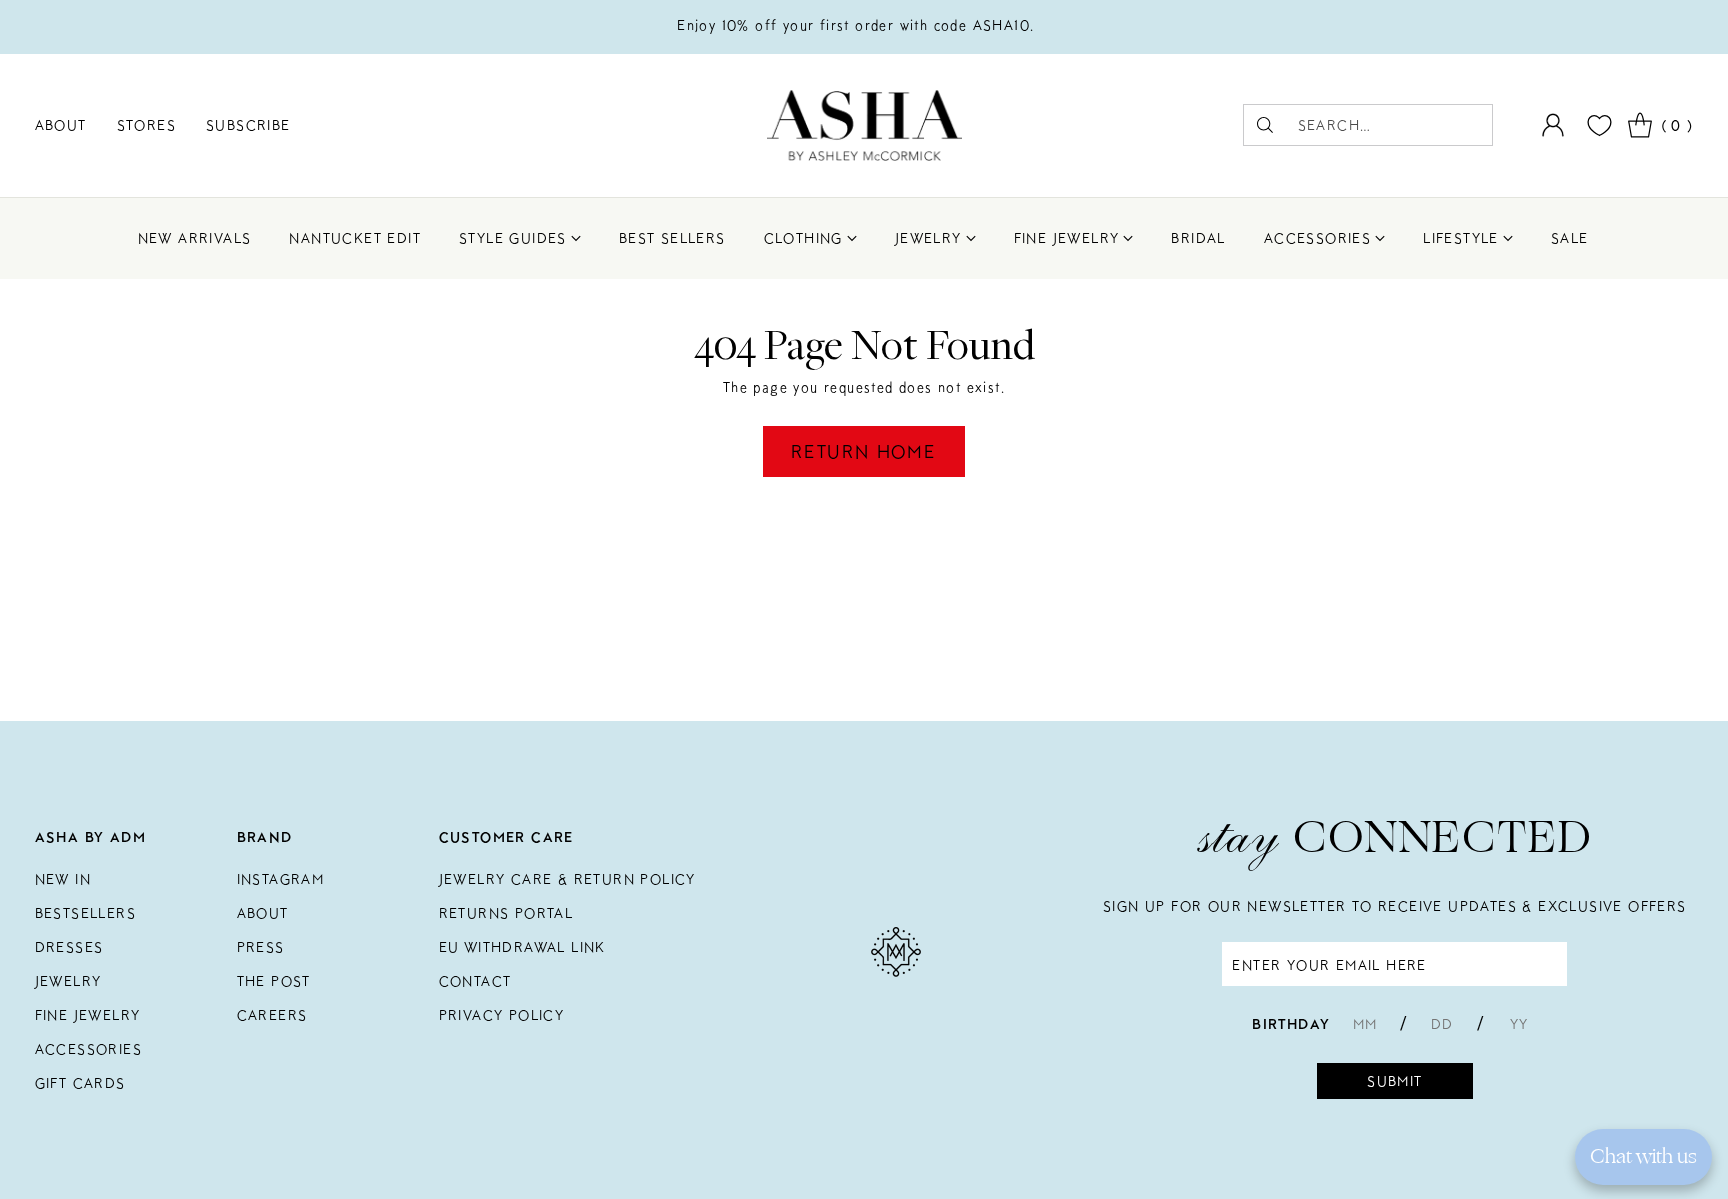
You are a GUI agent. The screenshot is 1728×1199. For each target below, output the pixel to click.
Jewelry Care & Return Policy (567, 879)
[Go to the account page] (1553, 125)
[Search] (1265, 125)
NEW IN (63, 879)
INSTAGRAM (281, 879)
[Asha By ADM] (864, 125)
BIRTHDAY (1291, 1024)
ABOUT (263, 913)
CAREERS (272, 1015)
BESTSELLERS (85, 913)
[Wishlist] (1597, 125)
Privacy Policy (502, 1015)
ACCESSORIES (88, 1049)
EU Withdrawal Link (522, 947)
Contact (475, 981)
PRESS (261, 947)
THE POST (274, 981)
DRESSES (69, 947)
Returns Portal (506, 913)
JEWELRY (68, 981)
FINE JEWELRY (88, 1015)
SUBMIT (1394, 1081)
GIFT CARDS (80, 1083)
